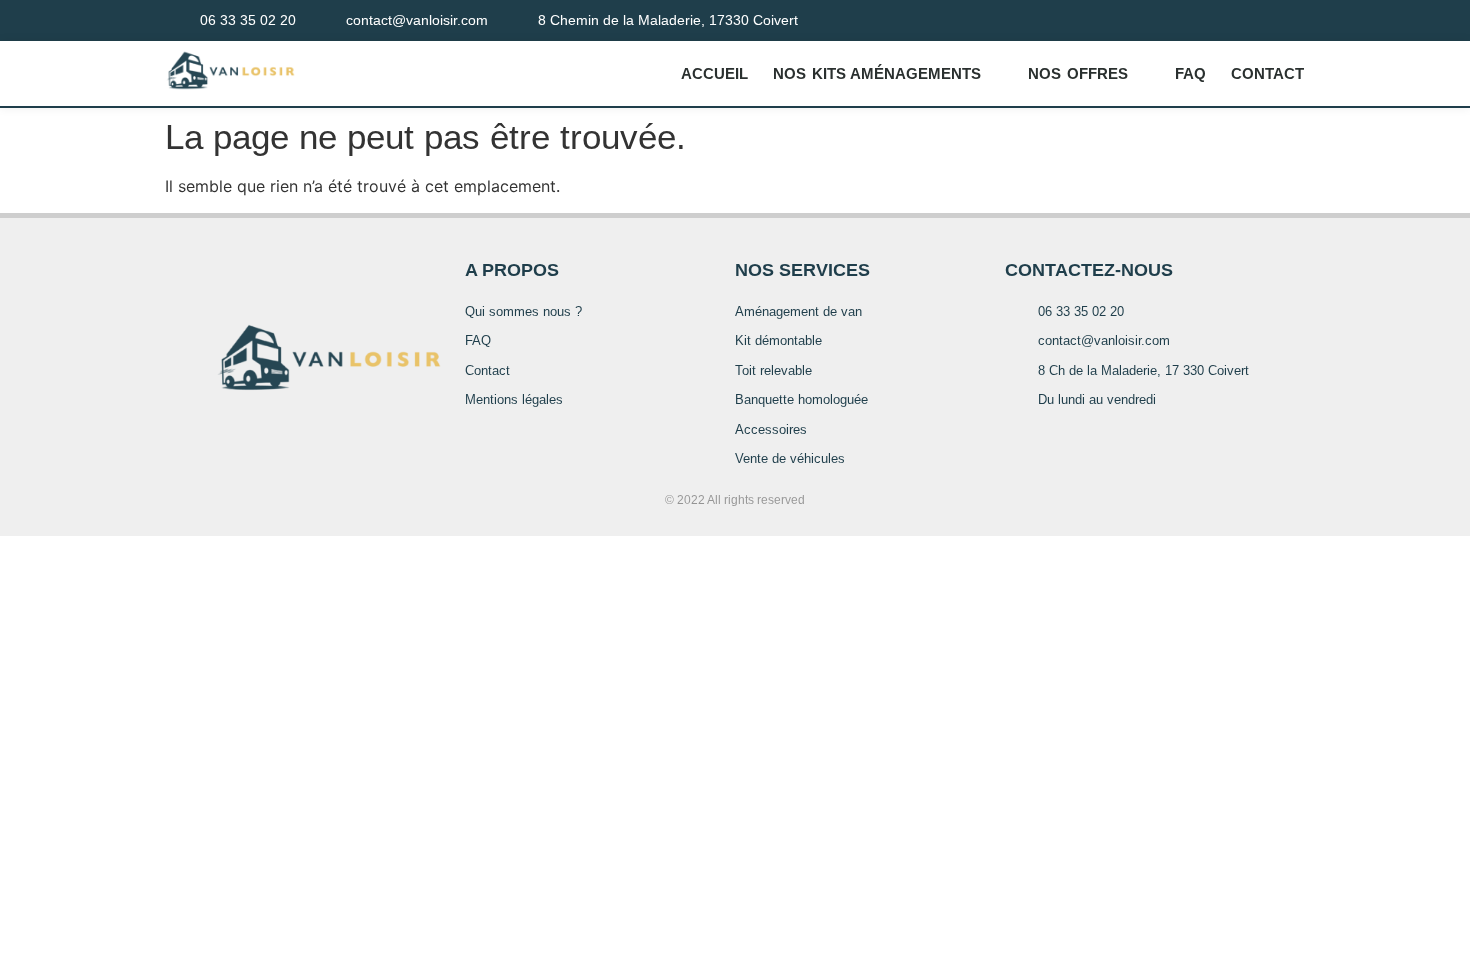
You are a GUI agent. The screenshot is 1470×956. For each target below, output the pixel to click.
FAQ (1190, 73)
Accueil (714, 73)
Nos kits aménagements (877, 73)
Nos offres (1078, 73)
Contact (1267, 73)
